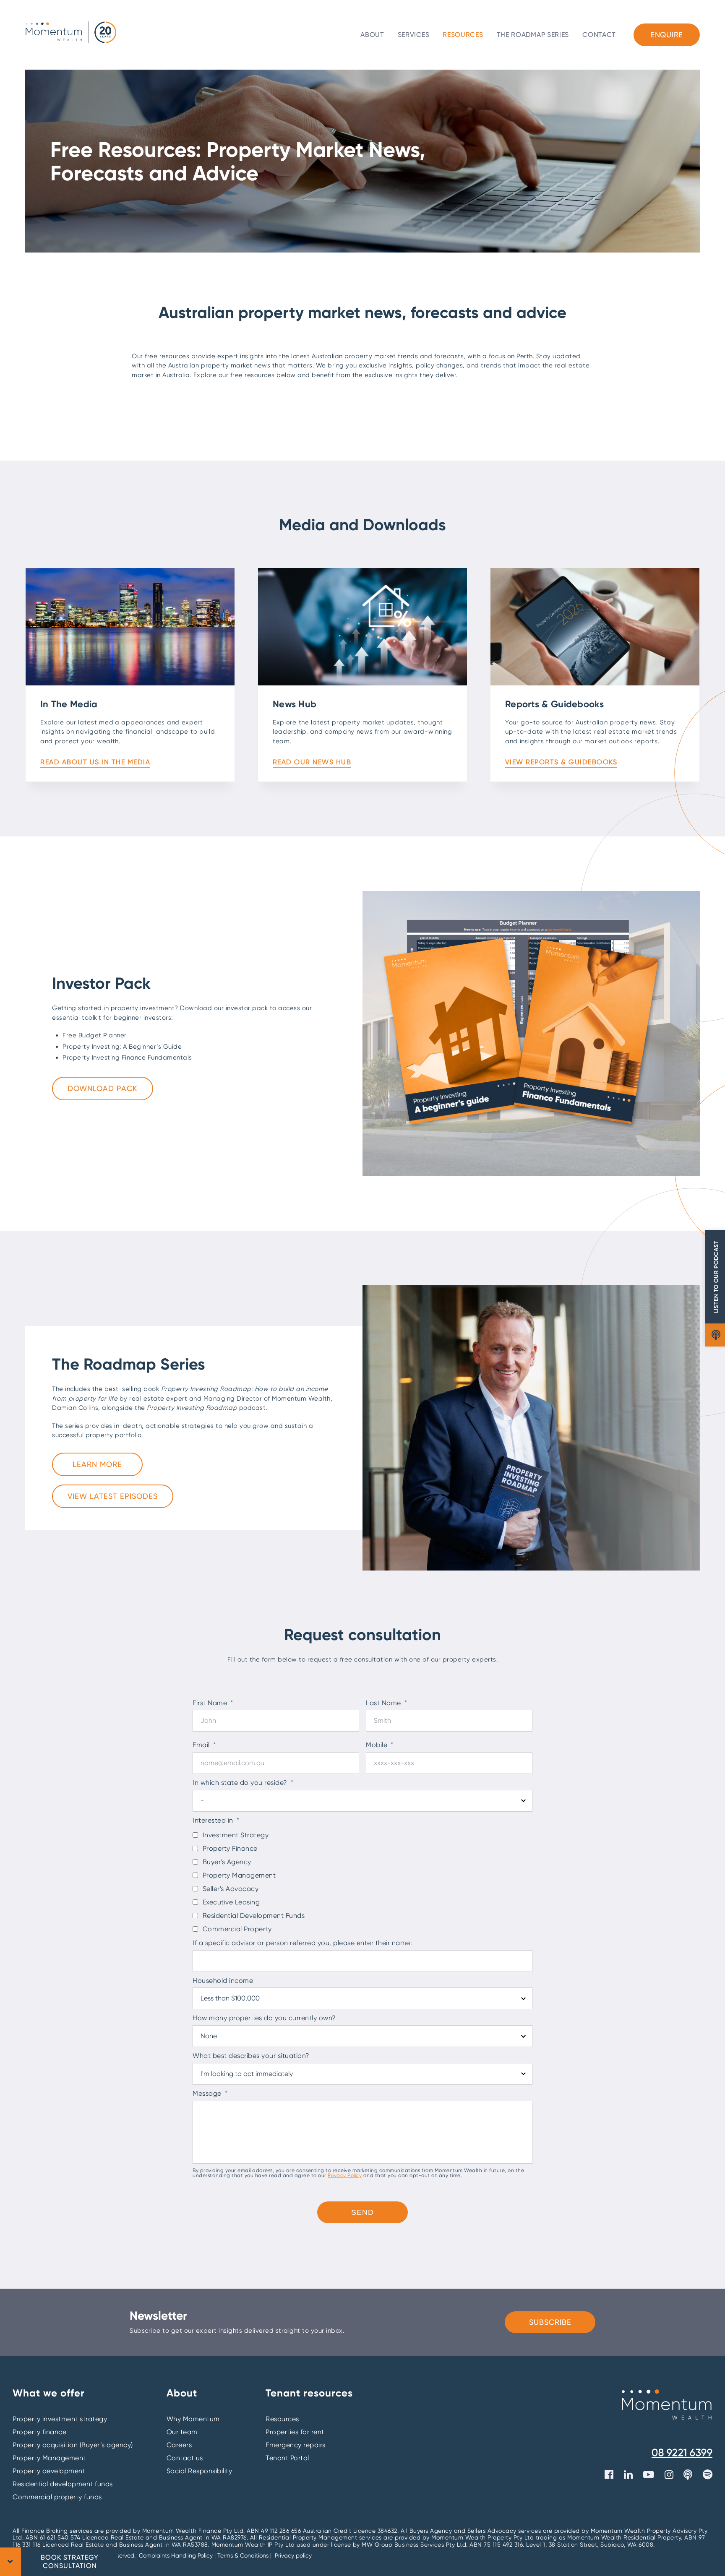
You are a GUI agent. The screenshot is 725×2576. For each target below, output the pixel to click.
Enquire (667, 35)
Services (414, 35)
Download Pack (103, 1088)
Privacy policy (293, 2555)
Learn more (97, 1464)
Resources (463, 35)
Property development (49, 2471)
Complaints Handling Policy (177, 2555)
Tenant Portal (287, 2458)
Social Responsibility (200, 2471)
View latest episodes (113, 1496)
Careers (179, 2445)
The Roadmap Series (533, 35)
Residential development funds (63, 2484)
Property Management (239, 1875)
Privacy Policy (345, 2175)
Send (362, 2212)
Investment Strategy (236, 1835)
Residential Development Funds (254, 1916)
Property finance (39, 2432)
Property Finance (230, 1848)
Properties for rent (295, 2432)
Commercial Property (237, 1929)
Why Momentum (193, 2419)
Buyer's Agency (227, 1862)
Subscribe (550, 2322)
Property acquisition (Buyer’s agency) (73, 2445)
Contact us (185, 2458)
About (372, 35)
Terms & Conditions (243, 2555)
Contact (599, 35)
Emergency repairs (296, 2445)
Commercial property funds (57, 2497)
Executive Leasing (231, 1902)
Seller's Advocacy (231, 1889)
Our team (182, 2432)
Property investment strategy (60, 2419)
